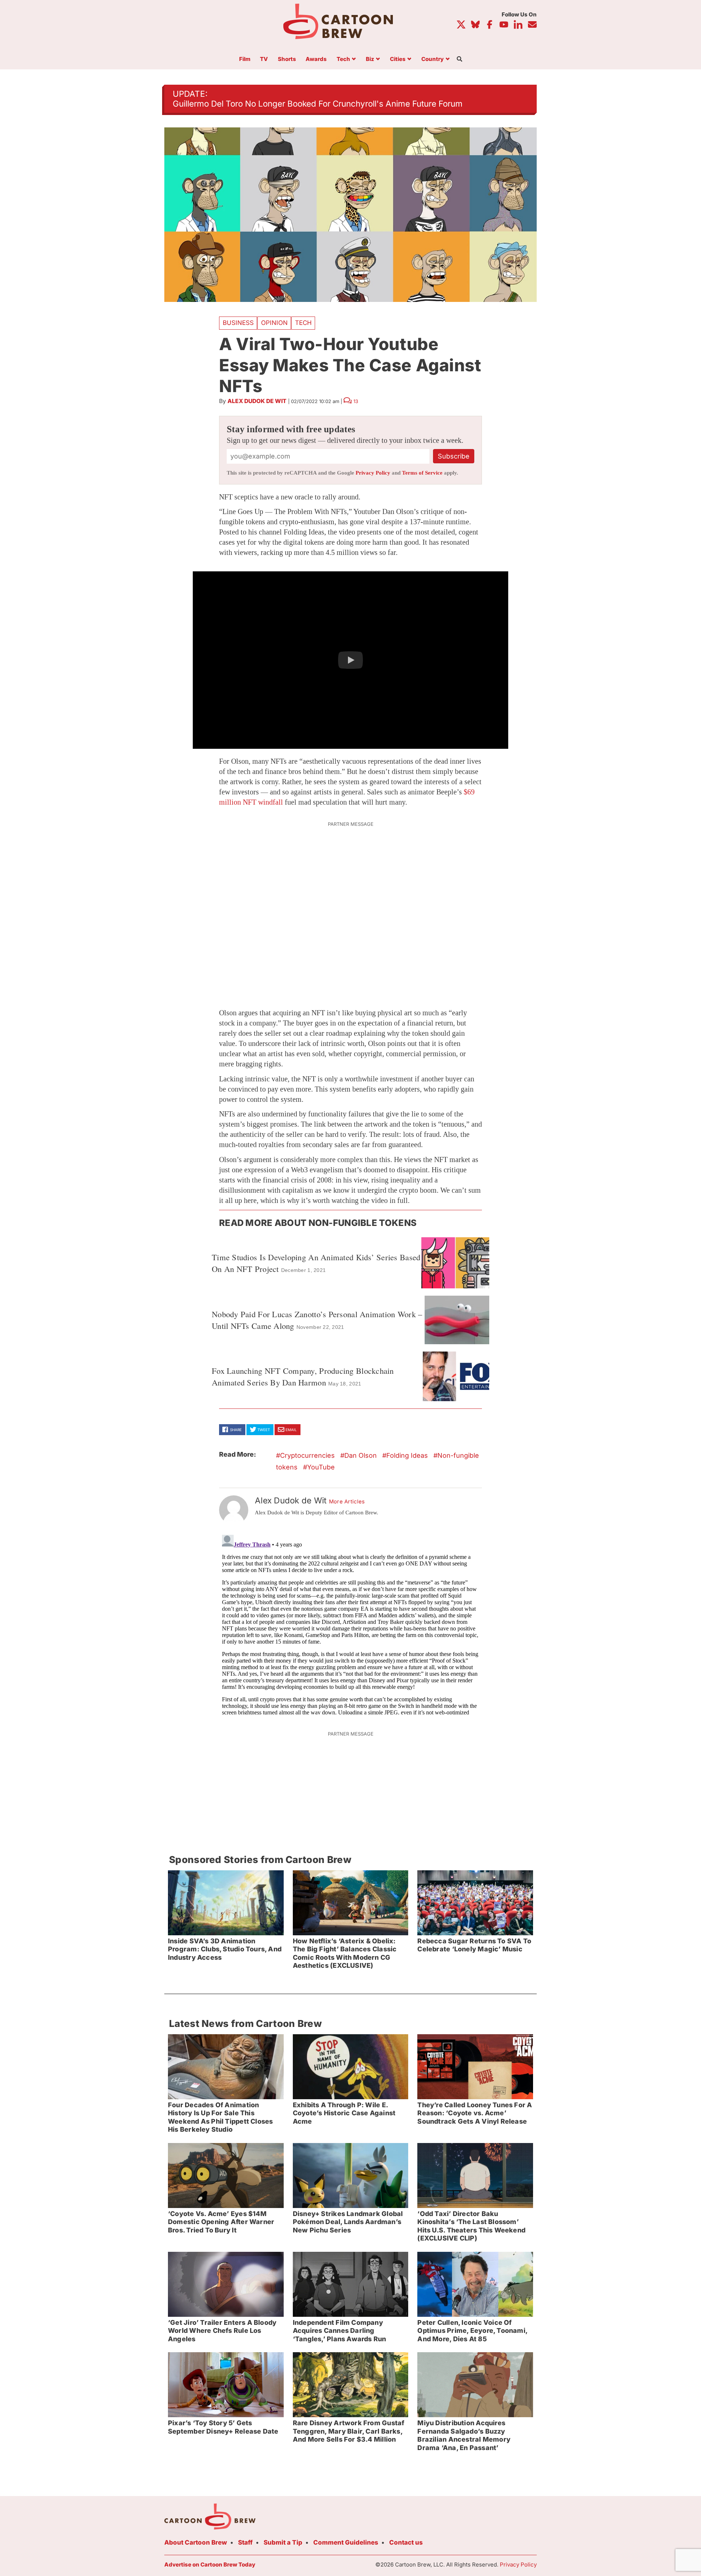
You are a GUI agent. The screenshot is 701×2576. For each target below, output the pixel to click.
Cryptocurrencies (307, 1455)
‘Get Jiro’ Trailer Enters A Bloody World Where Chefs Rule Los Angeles (222, 2331)
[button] (350, 660)
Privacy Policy (373, 473)
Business (238, 323)
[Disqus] (350, 1623)
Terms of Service (422, 473)
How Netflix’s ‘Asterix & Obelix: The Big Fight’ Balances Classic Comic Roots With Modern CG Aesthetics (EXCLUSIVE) (345, 1953)
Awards (316, 59)
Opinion (274, 323)
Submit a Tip (283, 2542)
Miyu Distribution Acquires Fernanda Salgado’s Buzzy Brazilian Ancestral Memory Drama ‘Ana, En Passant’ (464, 2435)
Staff (245, 2542)
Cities (398, 59)
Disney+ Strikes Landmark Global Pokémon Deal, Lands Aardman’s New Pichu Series (348, 2222)
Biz (370, 59)
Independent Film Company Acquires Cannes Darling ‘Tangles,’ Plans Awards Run (340, 2331)
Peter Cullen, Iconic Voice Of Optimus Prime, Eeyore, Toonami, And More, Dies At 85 (472, 2331)
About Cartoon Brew (196, 2542)
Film (245, 59)
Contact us (406, 2542)
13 (356, 401)
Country (432, 59)
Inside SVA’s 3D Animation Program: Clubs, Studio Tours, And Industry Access (225, 1949)
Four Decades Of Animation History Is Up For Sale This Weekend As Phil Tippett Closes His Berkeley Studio (220, 2117)
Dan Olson (361, 1455)
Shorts (287, 59)
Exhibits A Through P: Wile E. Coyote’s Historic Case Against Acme (344, 2113)
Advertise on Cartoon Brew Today (210, 2564)
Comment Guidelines (346, 2542)
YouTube (321, 1467)
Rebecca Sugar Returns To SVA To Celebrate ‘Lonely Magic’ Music (474, 1945)
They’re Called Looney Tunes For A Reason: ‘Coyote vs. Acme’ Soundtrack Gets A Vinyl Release (475, 2113)
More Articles (347, 1502)
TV (264, 59)
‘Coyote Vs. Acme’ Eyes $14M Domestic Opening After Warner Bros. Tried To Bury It (221, 2222)
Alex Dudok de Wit (257, 401)
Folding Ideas (407, 1455)
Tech (343, 59)
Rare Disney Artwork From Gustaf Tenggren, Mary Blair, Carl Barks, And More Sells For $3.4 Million (349, 2431)
